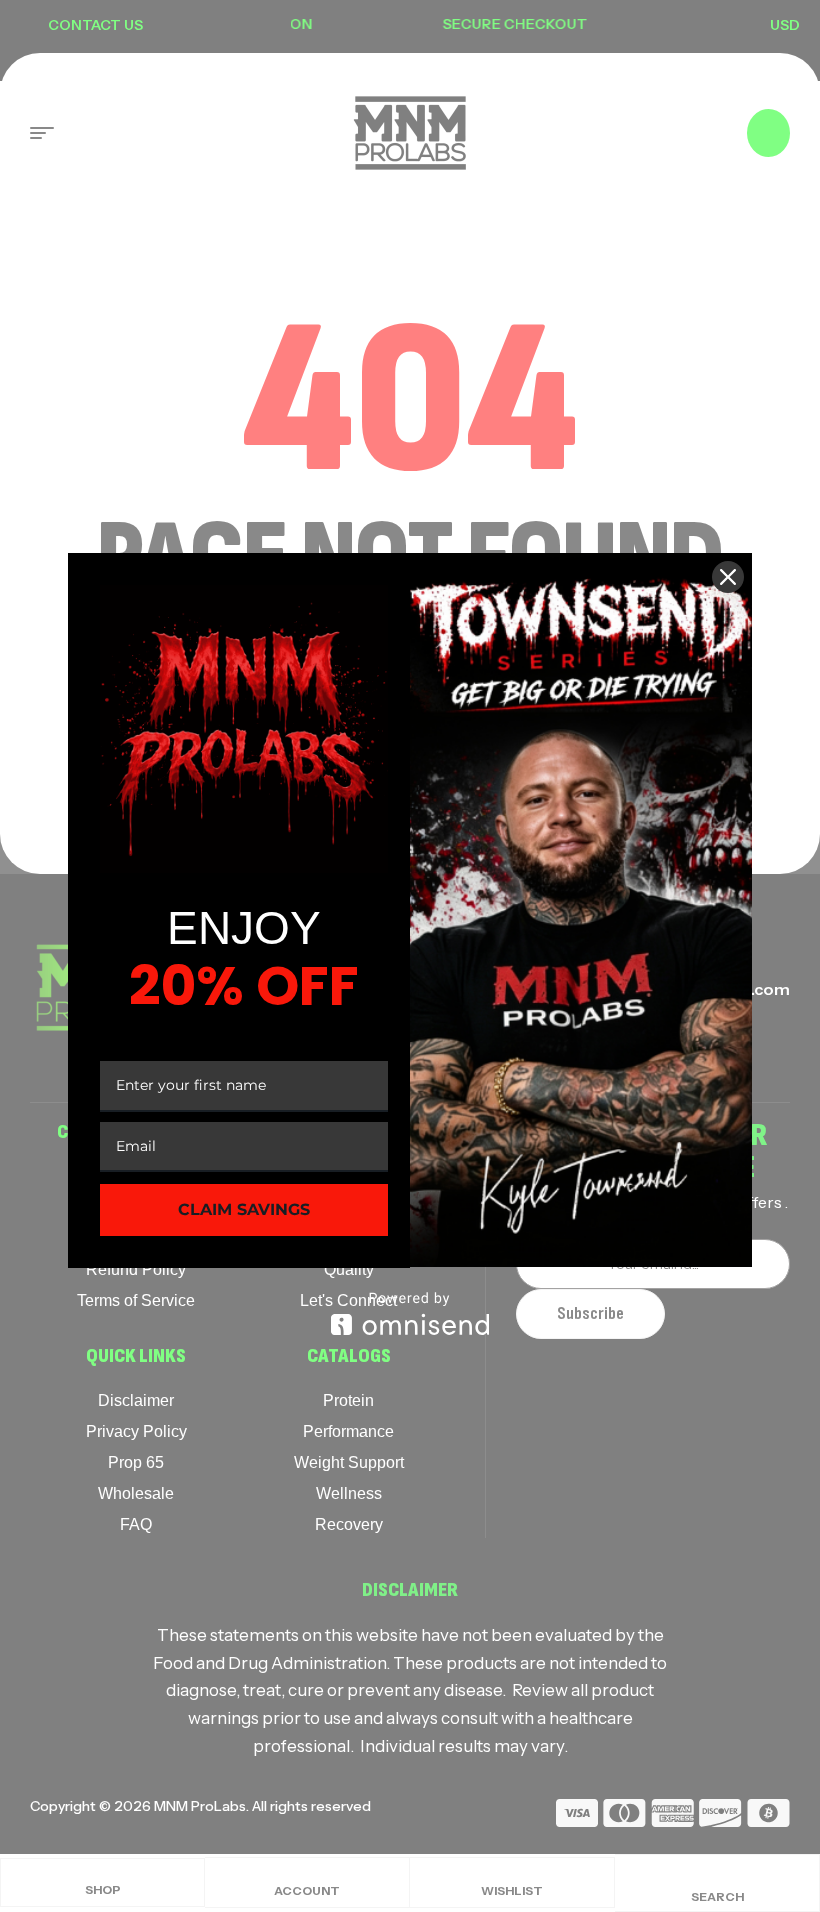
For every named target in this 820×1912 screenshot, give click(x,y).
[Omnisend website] (410, 1313)
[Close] (728, 577)
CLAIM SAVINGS (244, 1209)
